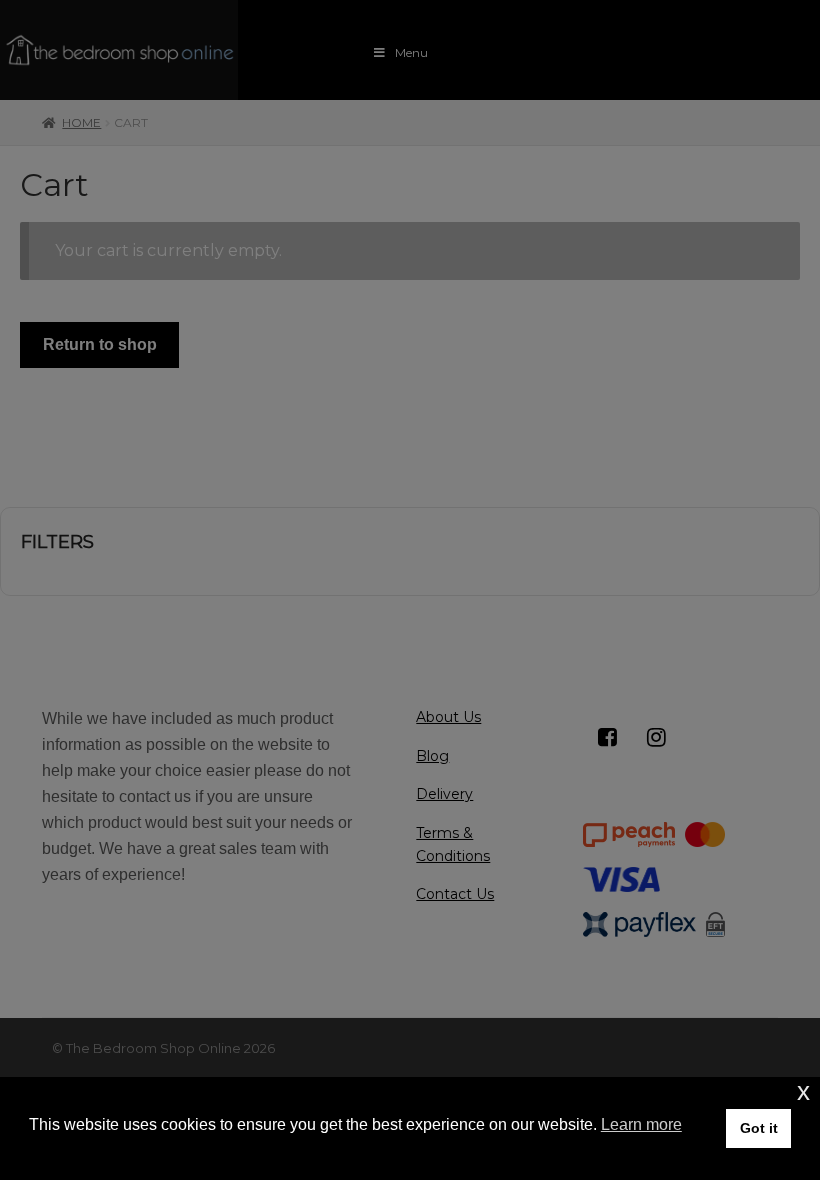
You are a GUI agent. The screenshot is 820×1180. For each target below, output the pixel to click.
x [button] (803, 1091)
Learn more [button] (641, 1124)
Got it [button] (759, 1128)
